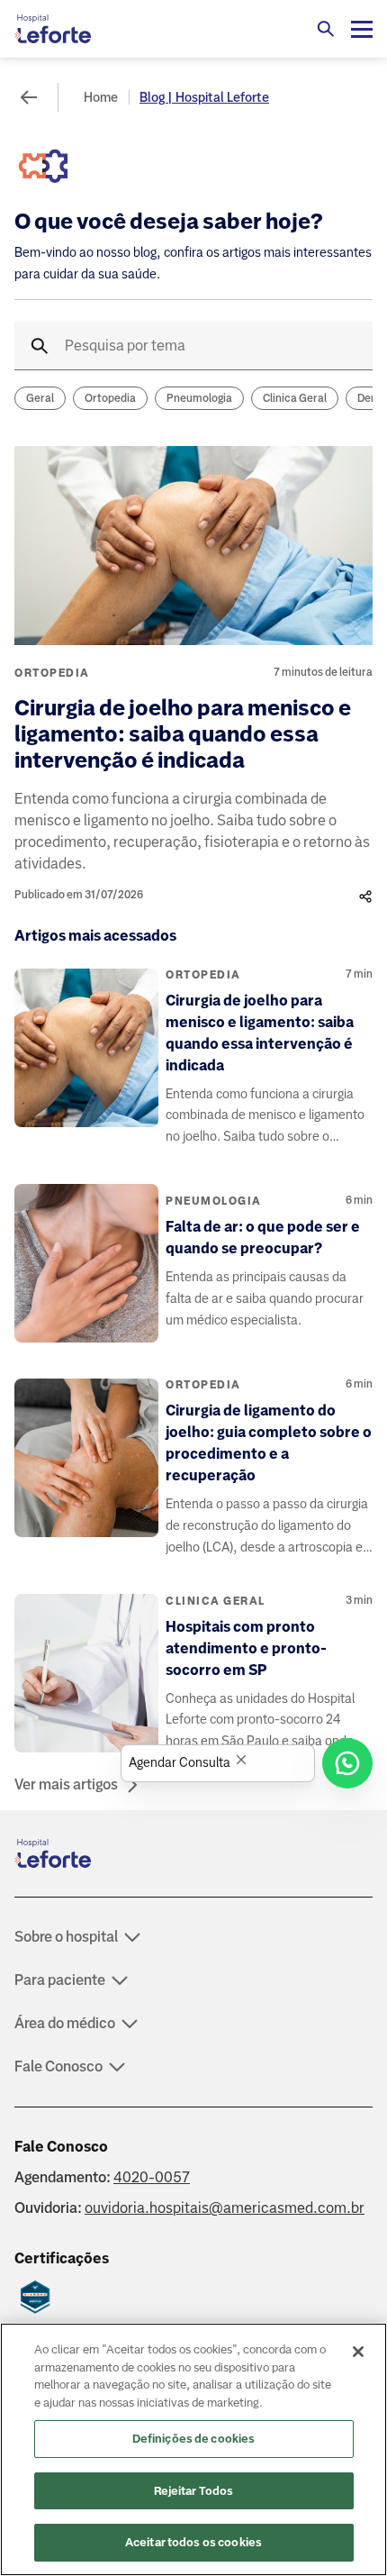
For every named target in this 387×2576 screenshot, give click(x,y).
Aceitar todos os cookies (193, 2542)
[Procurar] (326, 29)
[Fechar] (358, 2352)
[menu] (362, 29)
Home (101, 97)
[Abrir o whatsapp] (347, 1763)
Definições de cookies (194, 2439)
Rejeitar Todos (194, 2491)
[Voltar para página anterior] (29, 97)
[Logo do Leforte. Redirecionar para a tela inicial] (86, 29)
